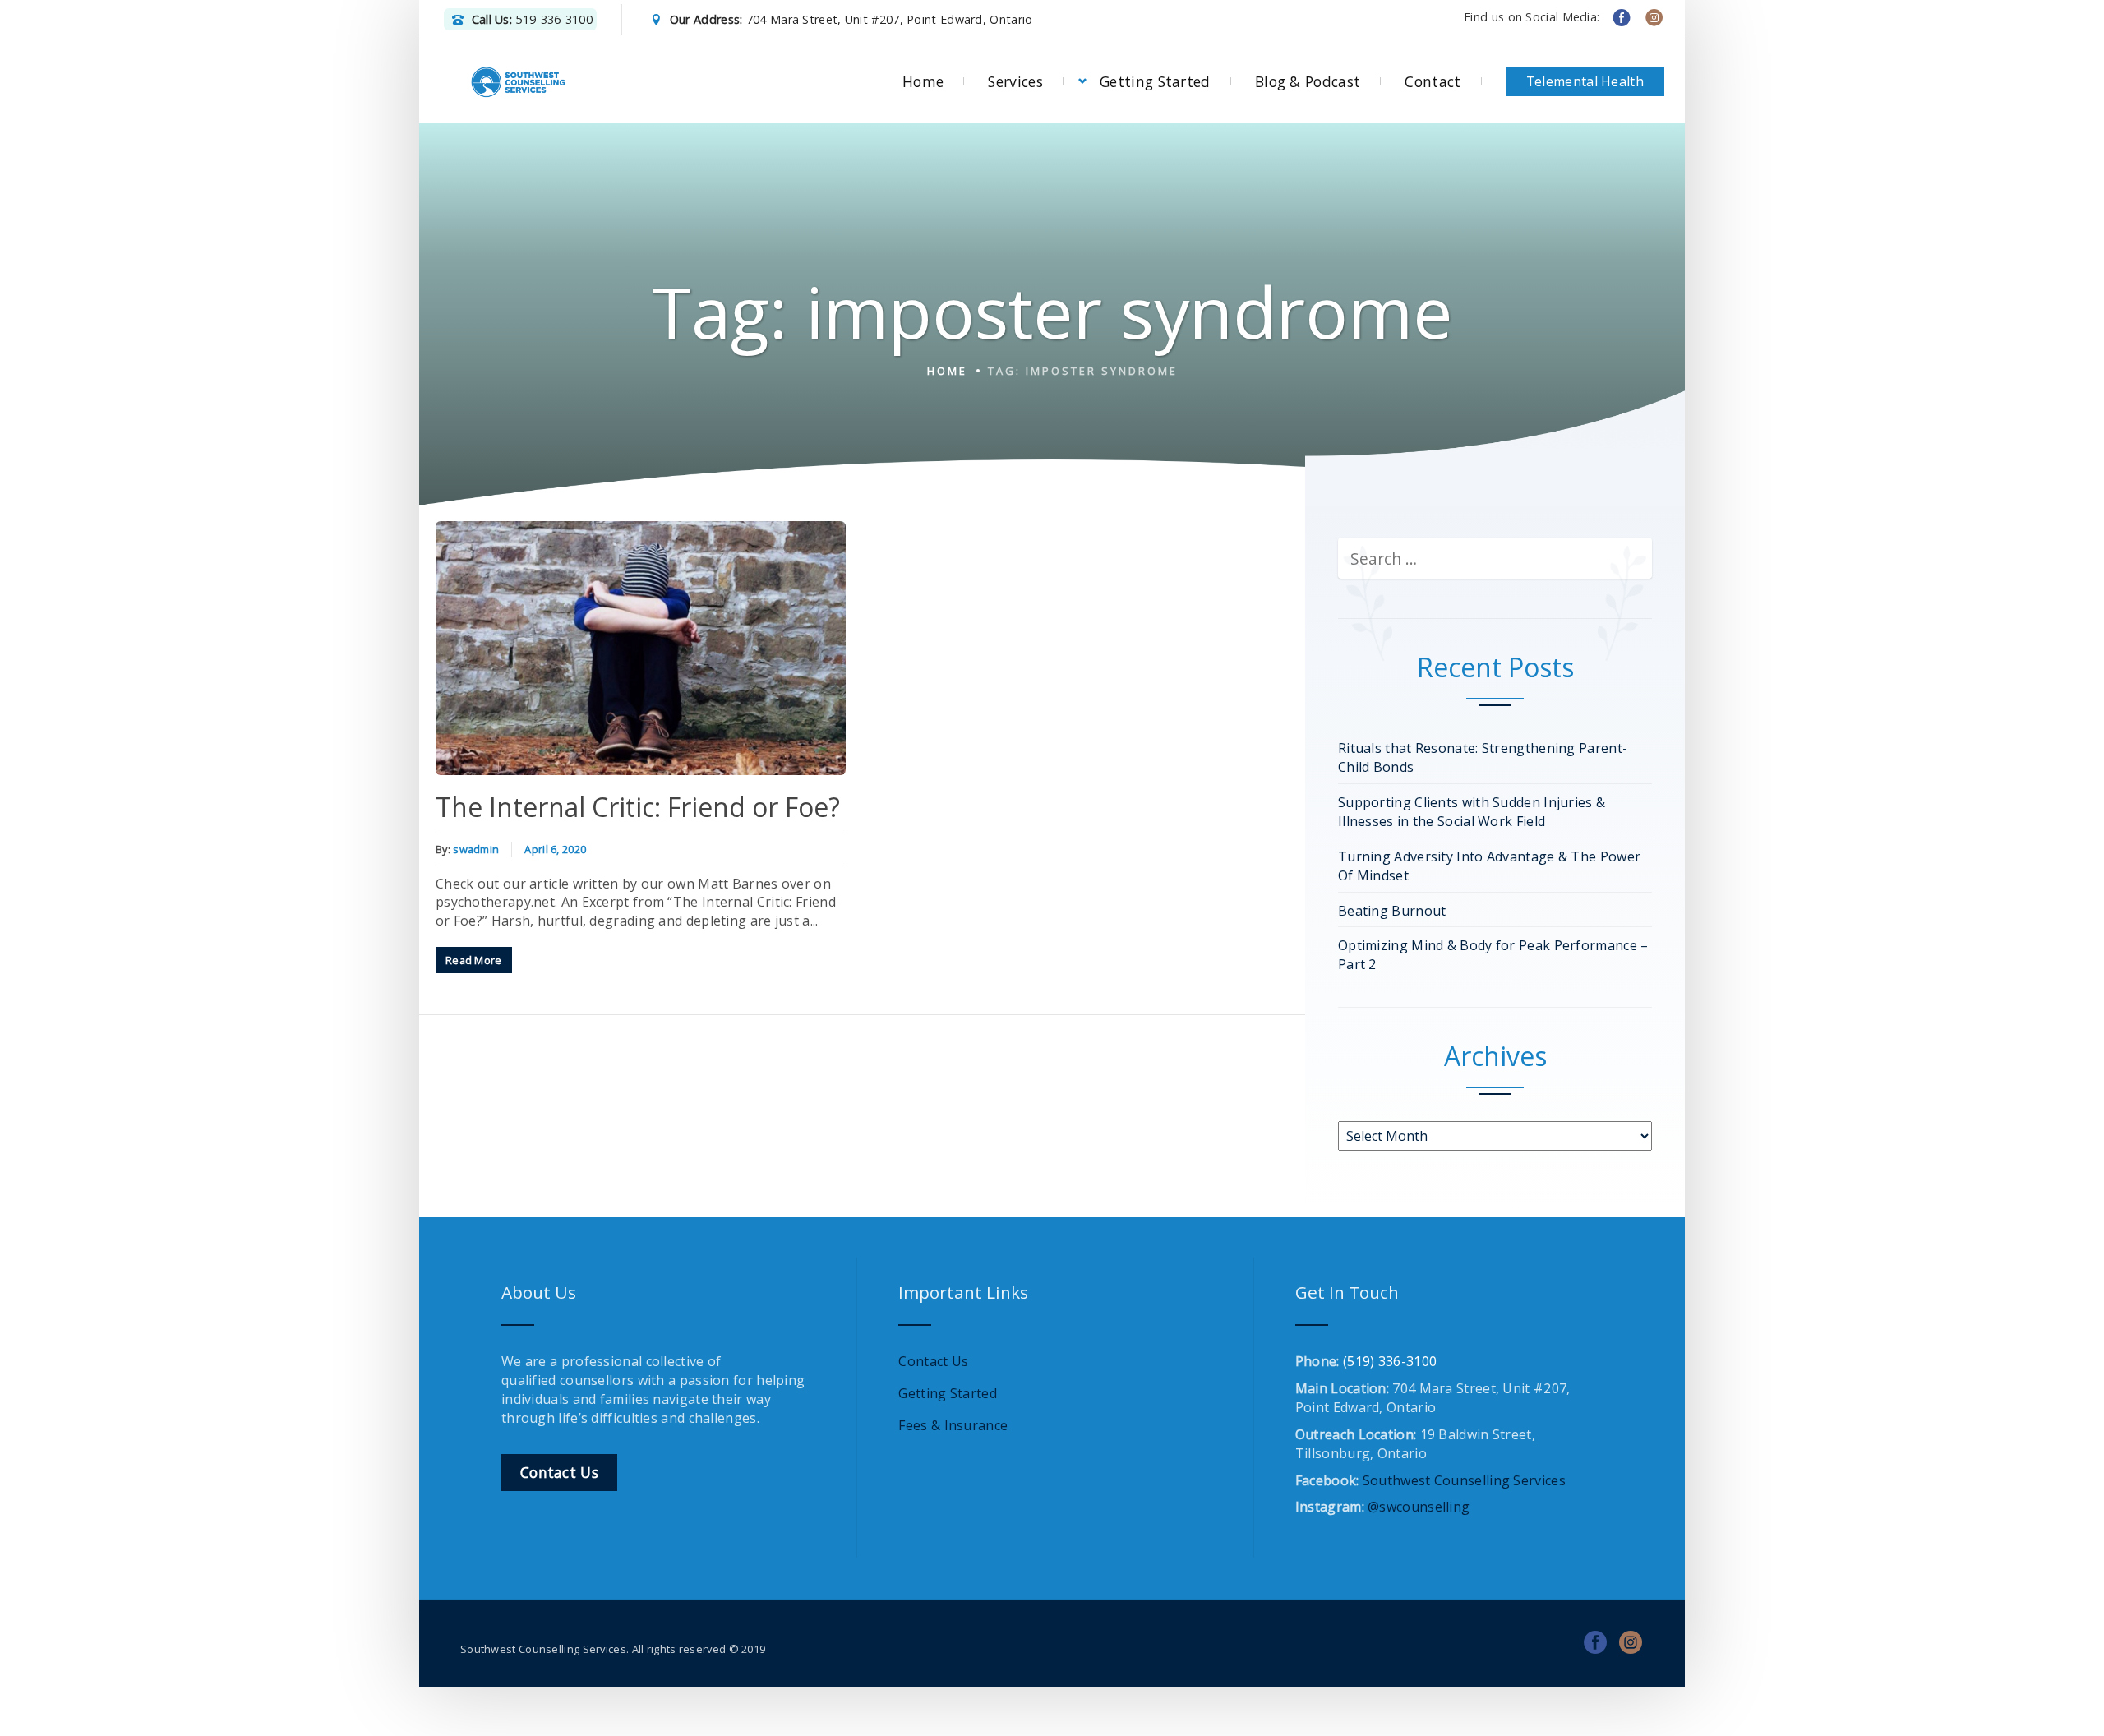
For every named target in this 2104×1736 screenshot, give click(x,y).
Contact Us (933, 1361)
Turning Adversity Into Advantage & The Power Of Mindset (1489, 866)
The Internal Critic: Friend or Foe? (638, 807)
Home (923, 81)
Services (1015, 81)
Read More (474, 960)
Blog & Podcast (1308, 81)
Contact (1433, 81)
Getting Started (1155, 81)
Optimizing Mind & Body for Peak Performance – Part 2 (1493, 955)
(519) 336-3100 (1390, 1361)
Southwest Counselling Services (1464, 1480)
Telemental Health (1585, 81)
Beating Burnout (1392, 911)
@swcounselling (1419, 1507)
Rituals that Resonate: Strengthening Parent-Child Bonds (1483, 757)
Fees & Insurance (953, 1425)
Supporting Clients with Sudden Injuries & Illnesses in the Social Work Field (1472, 812)
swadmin (476, 849)
